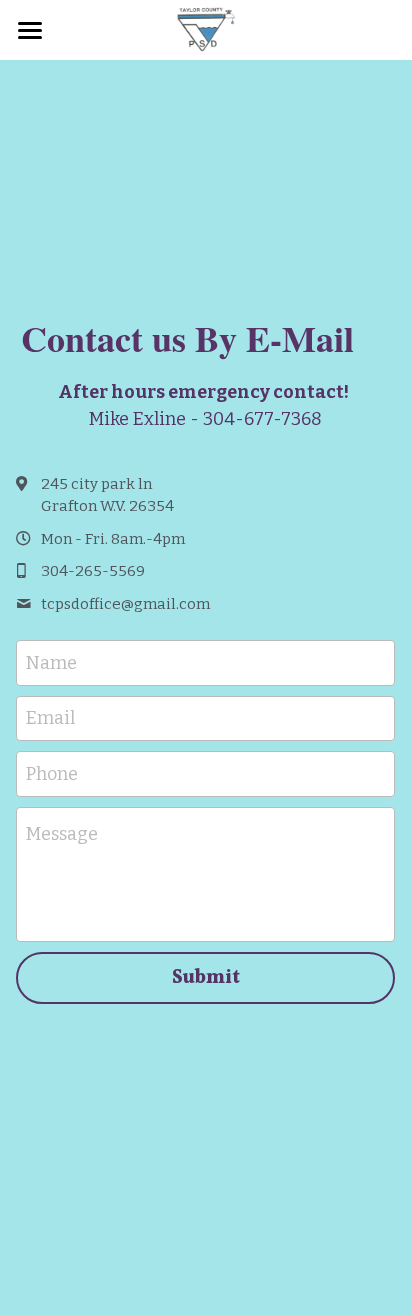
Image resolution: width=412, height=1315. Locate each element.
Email (50, 718)
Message (62, 834)
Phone (52, 774)
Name (51, 662)
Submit (206, 978)
